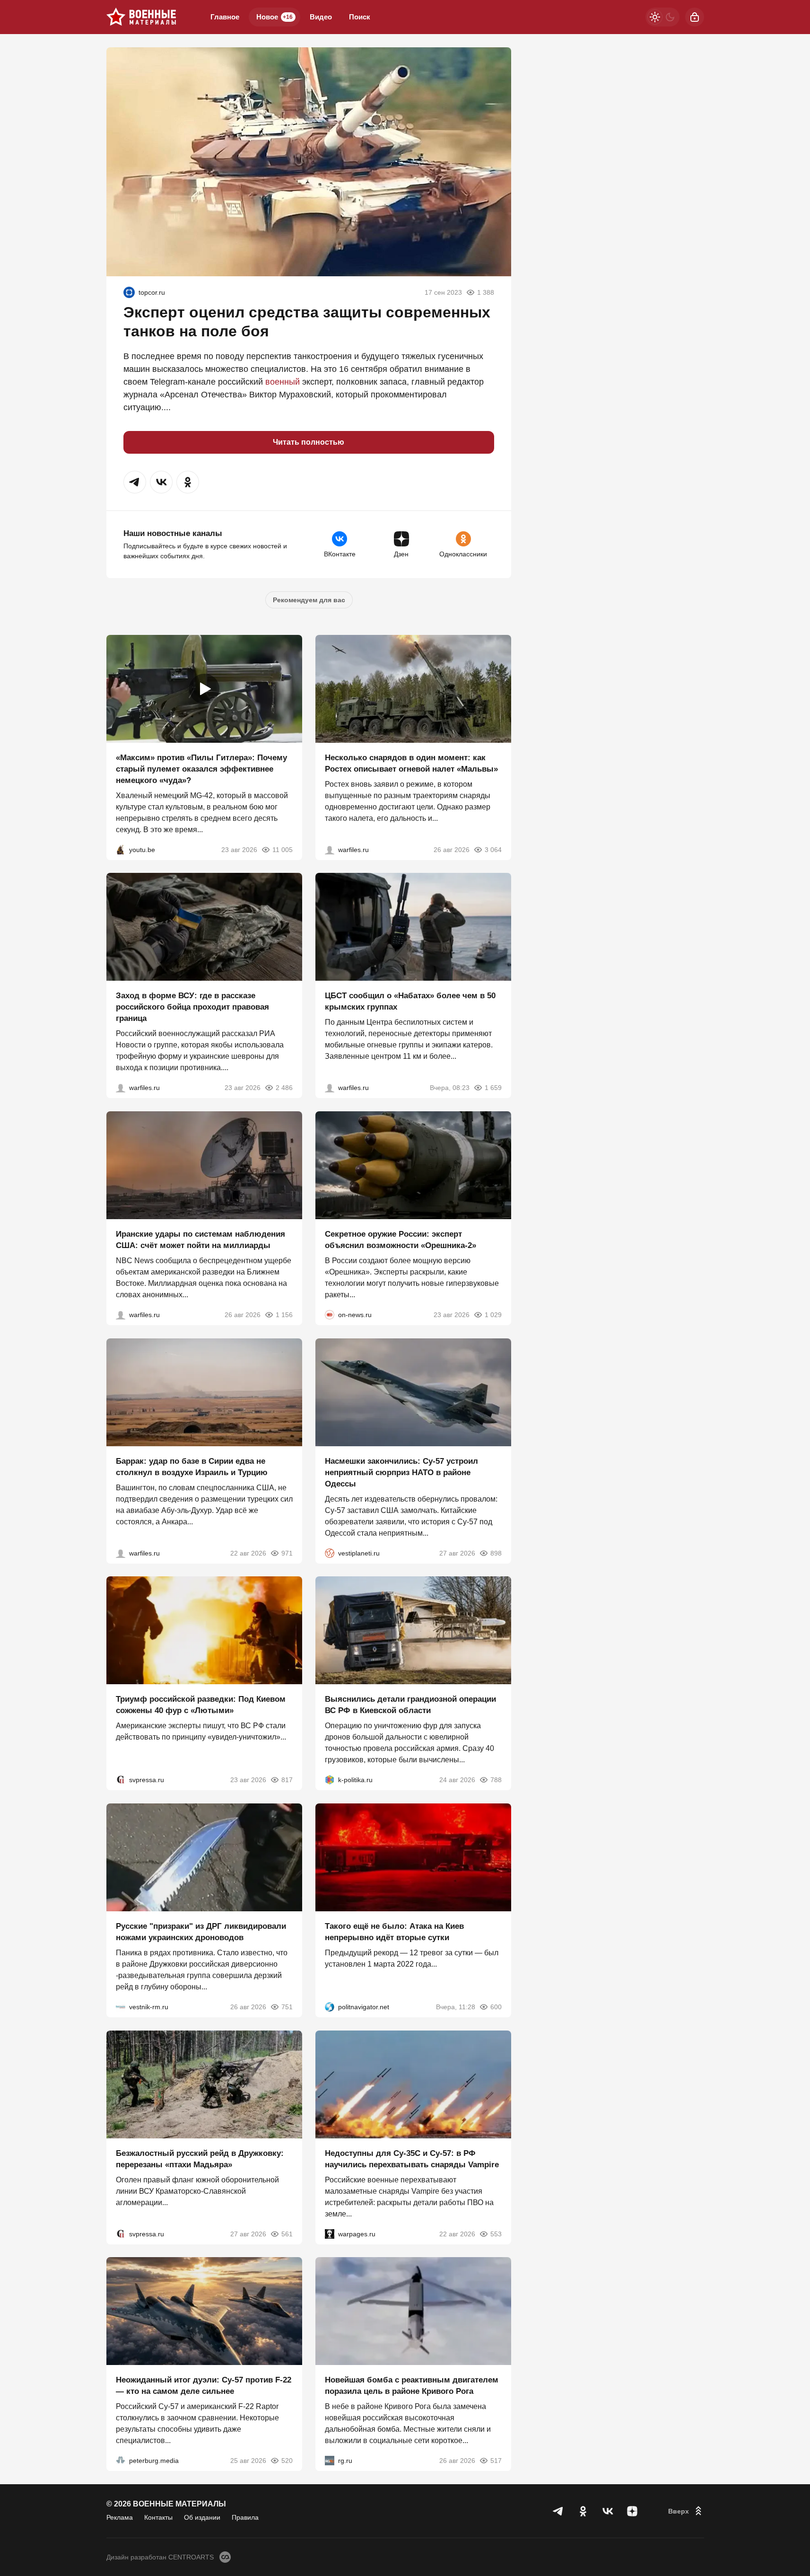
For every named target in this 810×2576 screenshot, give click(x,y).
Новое (274, 17)
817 (287, 1780)
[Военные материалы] (141, 17)
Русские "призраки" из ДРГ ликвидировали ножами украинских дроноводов (201, 1932)
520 (287, 2461)
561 (287, 2233)
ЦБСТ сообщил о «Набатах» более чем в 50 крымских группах (410, 1001)
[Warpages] (330, 2233)
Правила (245, 2517)
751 (287, 2007)
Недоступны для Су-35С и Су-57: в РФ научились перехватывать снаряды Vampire (412, 2158)
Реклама (120, 2517)
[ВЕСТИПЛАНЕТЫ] (330, 1553)
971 (287, 1553)
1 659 (493, 1088)
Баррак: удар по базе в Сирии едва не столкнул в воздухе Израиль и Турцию (192, 1466)
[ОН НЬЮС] (330, 1315)
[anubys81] (121, 849)
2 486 (284, 1088)
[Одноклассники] (583, 2511)
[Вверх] (686, 2511)
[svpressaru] (121, 1780)
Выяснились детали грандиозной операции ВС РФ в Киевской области (410, 1705)
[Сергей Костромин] (121, 1315)
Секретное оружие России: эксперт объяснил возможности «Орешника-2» (401, 1240)
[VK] (608, 2511)
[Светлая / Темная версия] (662, 17)
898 (496, 1553)
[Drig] (121, 2007)
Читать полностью (309, 442)
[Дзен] (632, 2511)
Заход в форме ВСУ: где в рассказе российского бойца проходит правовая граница (192, 1007)
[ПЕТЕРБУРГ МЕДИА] (121, 2461)
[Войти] (695, 17)
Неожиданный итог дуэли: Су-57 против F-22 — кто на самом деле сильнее (204, 2386)
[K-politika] (330, 1780)
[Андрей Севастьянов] (330, 849)
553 (496, 2233)
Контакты (158, 2517)
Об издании (202, 2517)
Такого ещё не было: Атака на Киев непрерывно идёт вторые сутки (394, 1932)
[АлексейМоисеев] (330, 2461)
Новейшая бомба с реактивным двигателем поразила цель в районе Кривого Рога (412, 2386)
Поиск (360, 17)
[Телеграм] (558, 2511)
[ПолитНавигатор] (330, 2007)
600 (496, 2007)
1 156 (284, 1315)
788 (496, 1780)
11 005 (283, 849)
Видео (321, 17)
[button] (135, 482)
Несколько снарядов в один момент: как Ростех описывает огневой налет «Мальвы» (411, 763)
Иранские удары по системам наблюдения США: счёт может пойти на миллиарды (200, 1240)
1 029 (493, 1315)
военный (283, 382)
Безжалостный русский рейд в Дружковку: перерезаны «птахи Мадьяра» (200, 2158)
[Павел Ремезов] (121, 1088)
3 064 (493, 849)
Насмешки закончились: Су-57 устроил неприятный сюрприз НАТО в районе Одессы (401, 1472)
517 (496, 2461)
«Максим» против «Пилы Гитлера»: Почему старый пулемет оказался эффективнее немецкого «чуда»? (201, 769)
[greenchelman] (129, 292)
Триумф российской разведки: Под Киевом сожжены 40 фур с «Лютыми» (201, 1705)
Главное (225, 17)
